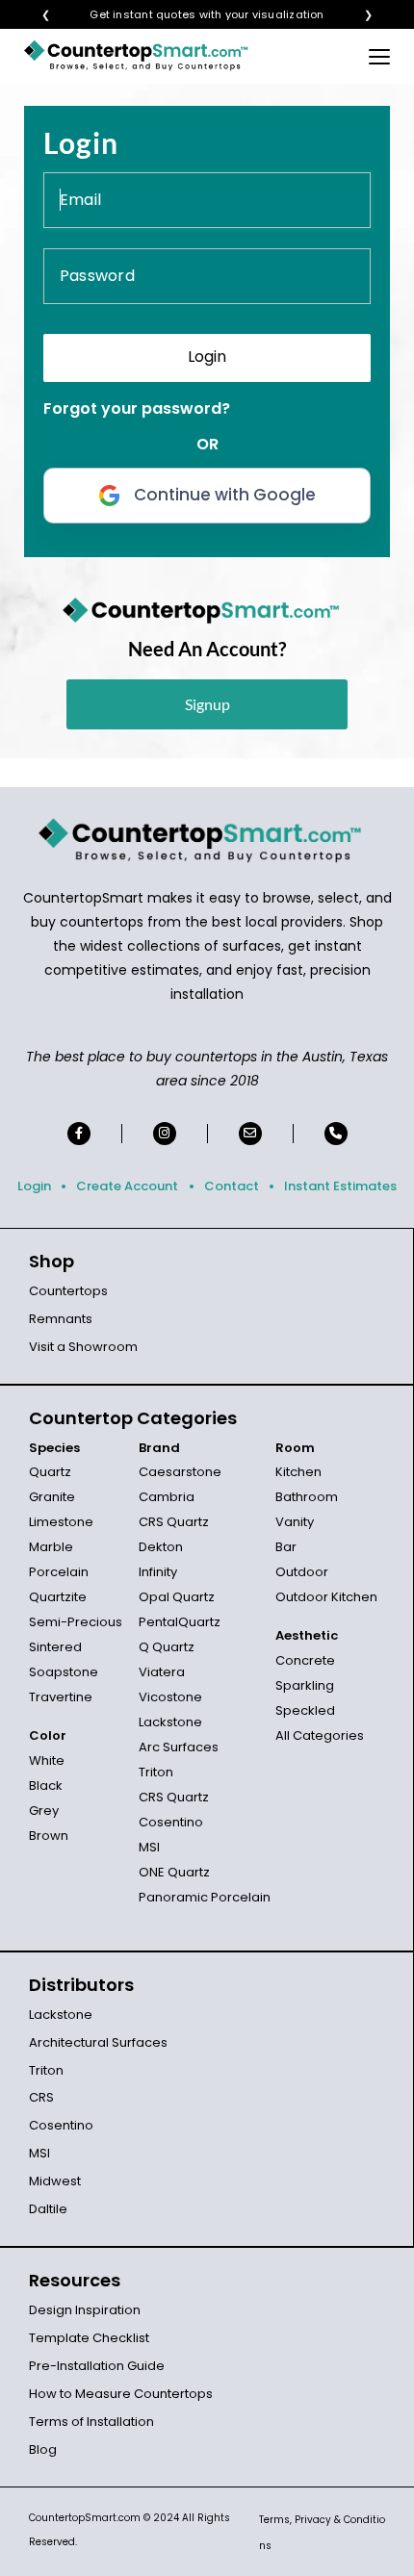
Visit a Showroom (83, 1347)
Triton (156, 1772)
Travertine (61, 1697)
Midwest (55, 2181)
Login (34, 1186)
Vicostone (170, 1697)
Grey (44, 1811)
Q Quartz (167, 1647)
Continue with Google (225, 495)
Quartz (50, 1472)
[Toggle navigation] (379, 56)
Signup (207, 704)
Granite (52, 1497)
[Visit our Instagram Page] (165, 1134)
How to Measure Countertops (121, 2394)
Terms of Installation (91, 2422)
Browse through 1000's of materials (190, 15)
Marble (51, 1547)
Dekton (161, 1547)
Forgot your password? (137, 408)
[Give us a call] (336, 1134)
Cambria (167, 1497)
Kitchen (298, 1472)
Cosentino (171, 1822)
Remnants (61, 1319)
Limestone (61, 1522)
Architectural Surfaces (98, 2042)
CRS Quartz (174, 1522)
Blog (43, 2449)
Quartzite (58, 1597)
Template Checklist (89, 2338)
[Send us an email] (250, 1134)
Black (46, 1785)
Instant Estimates (340, 1186)
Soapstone (64, 1672)
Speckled (305, 1710)
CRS (41, 2097)
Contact (232, 1186)
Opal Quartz (177, 1597)
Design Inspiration (85, 2310)
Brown (49, 1836)
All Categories (320, 1735)
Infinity (158, 1572)
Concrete (305, 1660)
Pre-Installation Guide (97, 2366)
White (47, 1760)
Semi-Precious (76, 1622)
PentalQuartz (180, 1622)
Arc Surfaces (179, 1747)
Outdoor (302, 1572)
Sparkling (305, 1685)
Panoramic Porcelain (205, 1897)
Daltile (48, 2209)
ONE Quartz (174, 1872)
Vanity (295, 1522)
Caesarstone (180, 1472)
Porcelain (59, 1572)
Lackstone (170, 1722)
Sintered (55, 1647)
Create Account (127, 1186)
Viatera (162, 1672)
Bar (286, 1547)
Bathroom (307, 1497)
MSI (149, 1847)
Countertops (68, 1291)
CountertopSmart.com (85, 2518)
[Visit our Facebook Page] (79, 1134)
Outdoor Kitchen (326, 1597)
